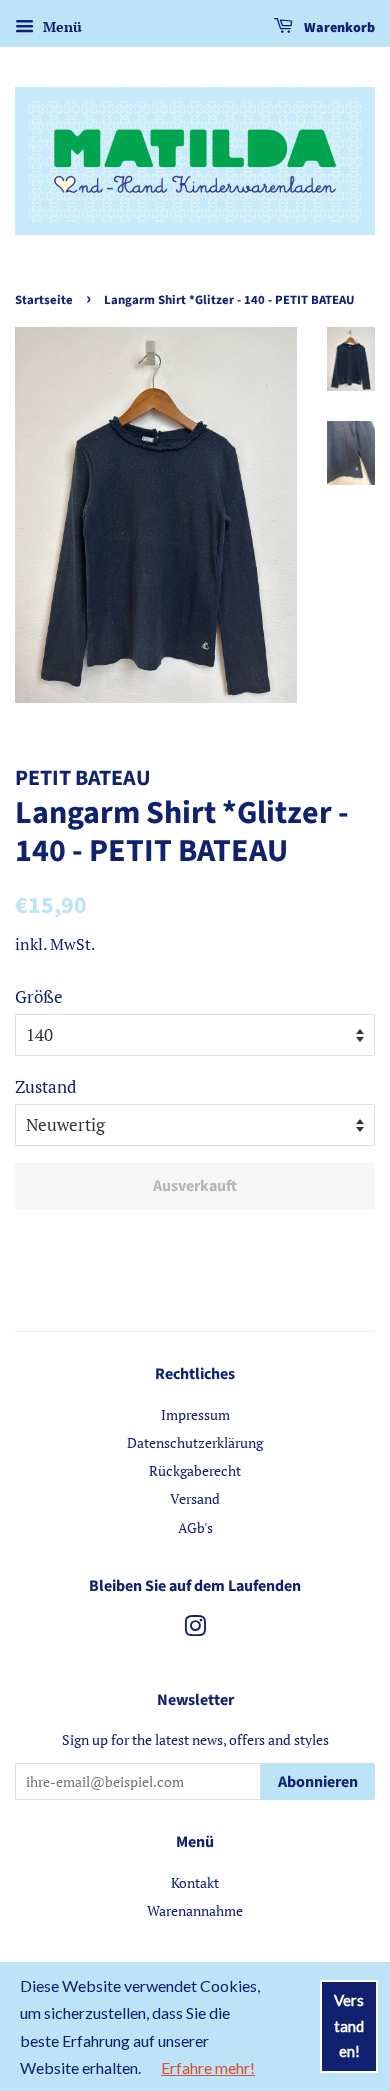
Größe (39, 996)
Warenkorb (338, 28)
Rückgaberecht (195, 1470)
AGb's (195, 1527)
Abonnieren (318, 1782)
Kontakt (195, 1882)
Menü (60, 26)
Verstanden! (349, 2025)
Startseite (44, 300)
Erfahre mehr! (208, 2067)
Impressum (195, 1414)
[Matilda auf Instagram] (195, 1629)
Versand (195, 1498)
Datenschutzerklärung (195, 1442)
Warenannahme (195, 1910)
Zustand (45, 1086)
